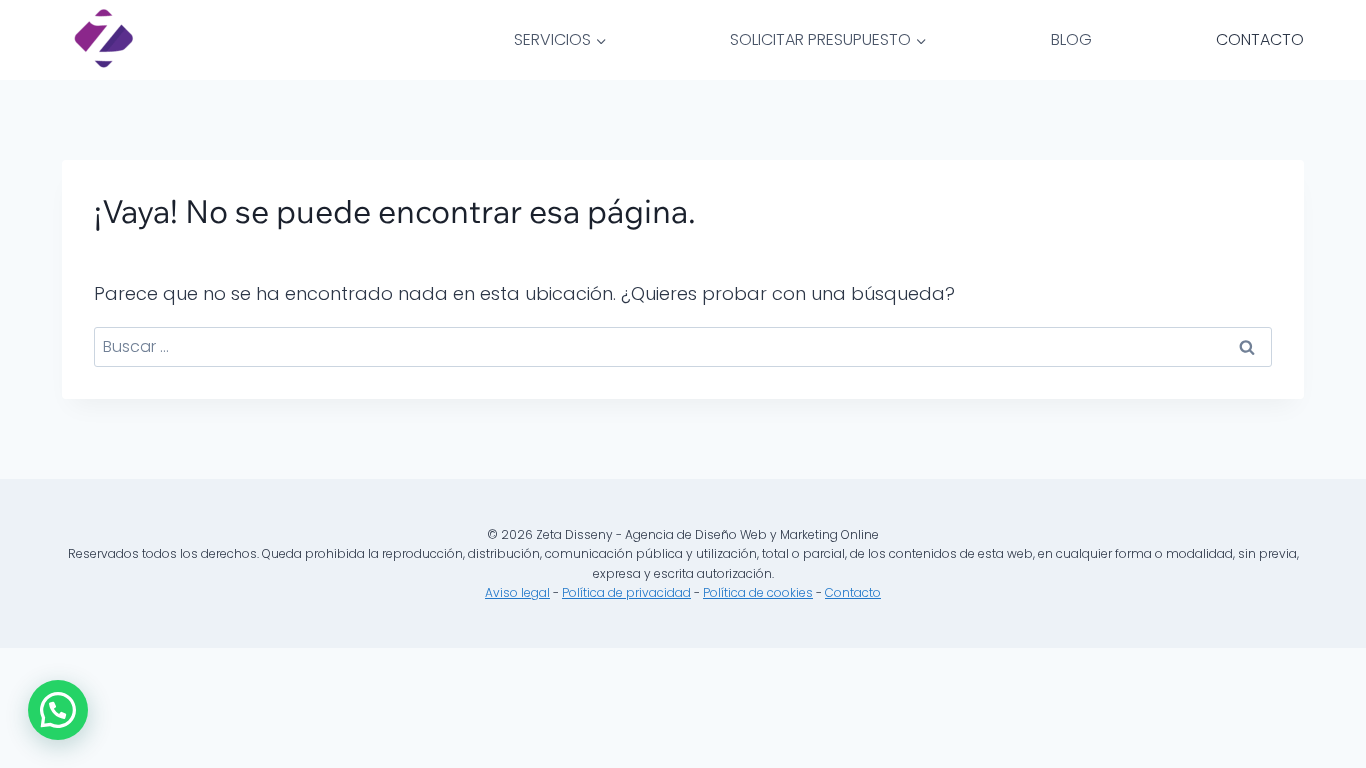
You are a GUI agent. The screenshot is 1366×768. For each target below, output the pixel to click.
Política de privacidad (626, 592)
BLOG (1071, 39)
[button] (58, 710)
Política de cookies (758, 592)
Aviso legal (517, 592)
